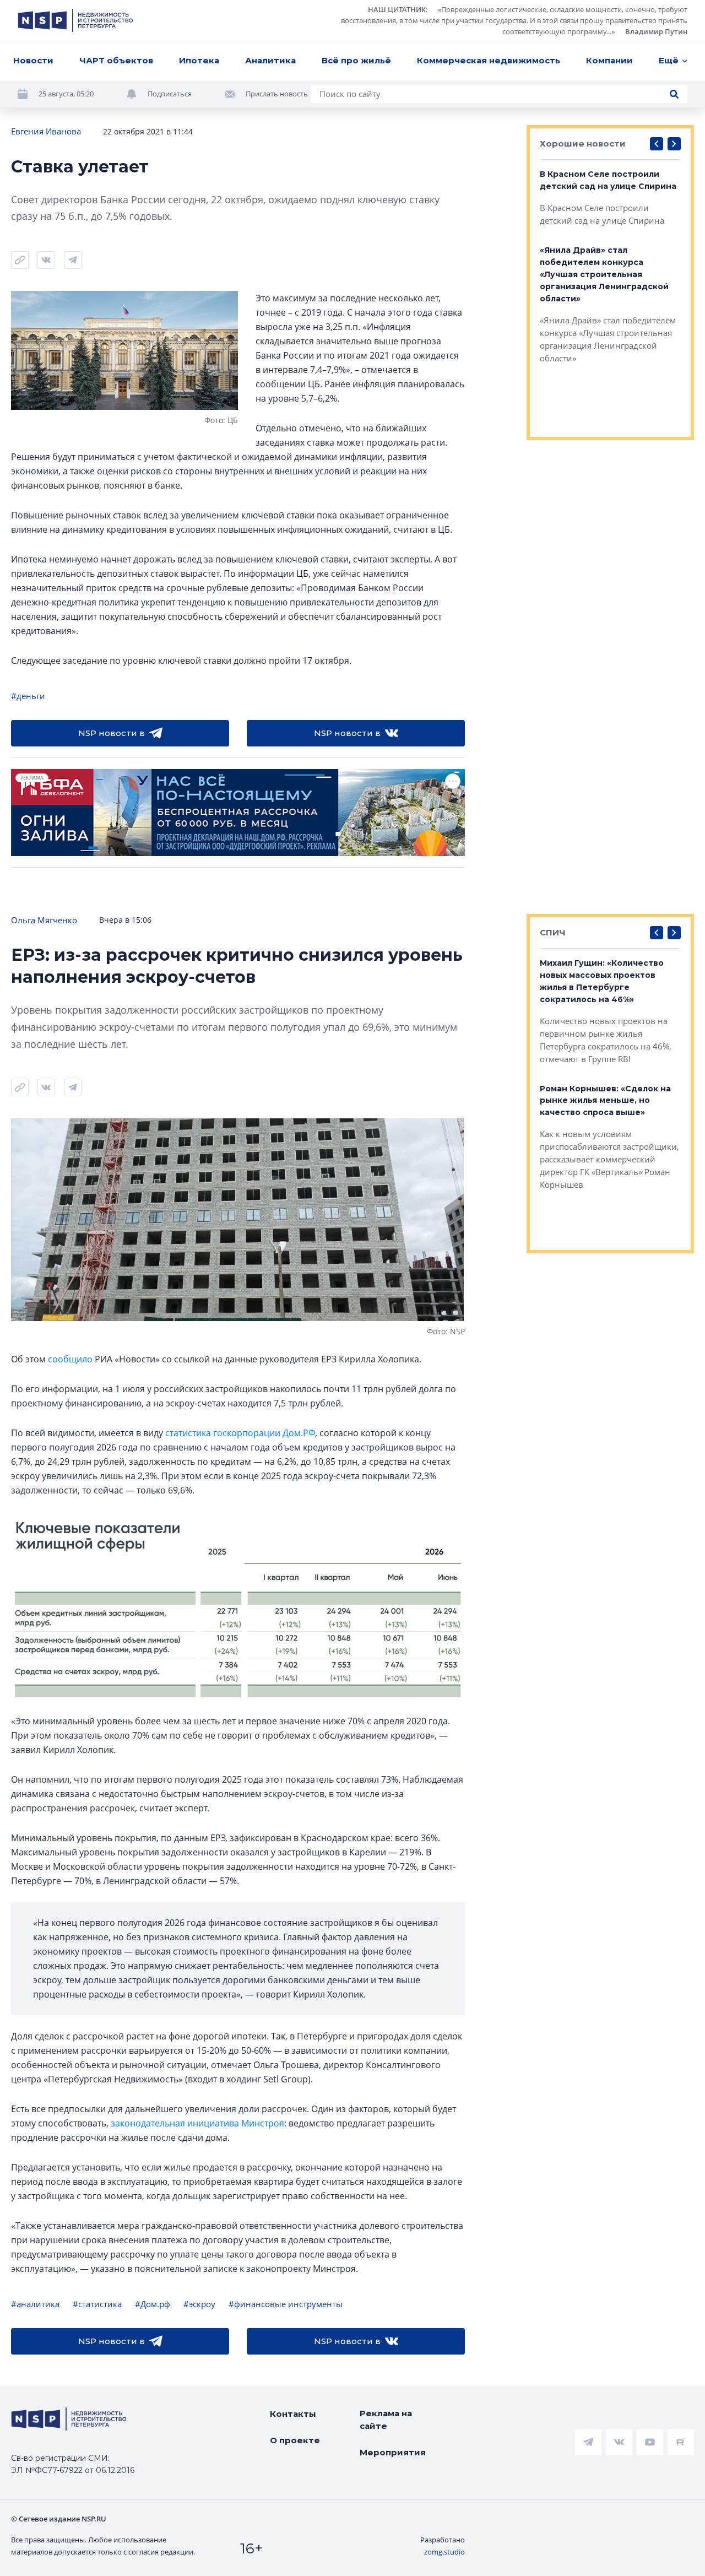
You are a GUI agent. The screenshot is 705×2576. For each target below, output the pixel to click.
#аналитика (35, 2304)
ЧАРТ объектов (116, 60)
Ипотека (199, 60)
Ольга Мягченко (44, 920)
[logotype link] (75, 20)
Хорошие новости (583, 144)
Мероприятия (393, 2452)
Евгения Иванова (46, 131)
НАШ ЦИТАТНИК (397, 9)
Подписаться (170, 94)
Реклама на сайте (386, 2420)
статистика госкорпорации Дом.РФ (240, 1433)
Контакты (293, 2414)
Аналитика (270, 60)
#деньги (28, 696)
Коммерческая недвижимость (489, 60)
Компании (609, 60)
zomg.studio (444, 2552)
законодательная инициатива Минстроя (197, 2123)
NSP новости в (112, 733)
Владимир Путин (656, 31)
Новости (33, 60)
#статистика (97, 2304)
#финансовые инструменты (286, 2304)
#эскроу (199, 2304)
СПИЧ (553, 932)
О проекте (295, 2440)
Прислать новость (277, 94)
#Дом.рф (153, 2304)
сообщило (70, 1359)
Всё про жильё (356, 60)
